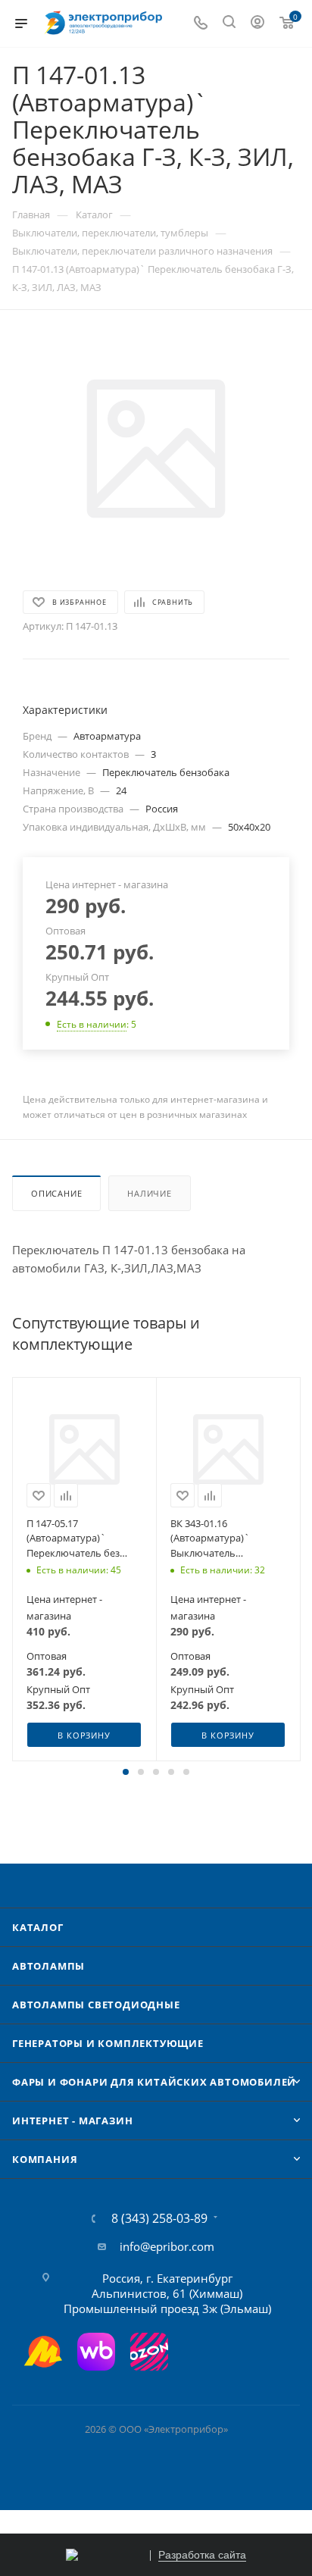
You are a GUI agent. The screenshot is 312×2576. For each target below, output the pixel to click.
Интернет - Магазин (72, 2121)
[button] (126, 1772)
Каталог (38, 1927)
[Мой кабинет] (257, 23)
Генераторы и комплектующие (108, 2043)
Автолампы (48, 1966)
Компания (45, 2159)
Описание (56, 1193)
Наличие (150, 1193)
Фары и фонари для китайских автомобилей (154, 2082)
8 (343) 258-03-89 (159, 2218)
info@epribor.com (167, 2246)
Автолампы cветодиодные (96, 2005)
